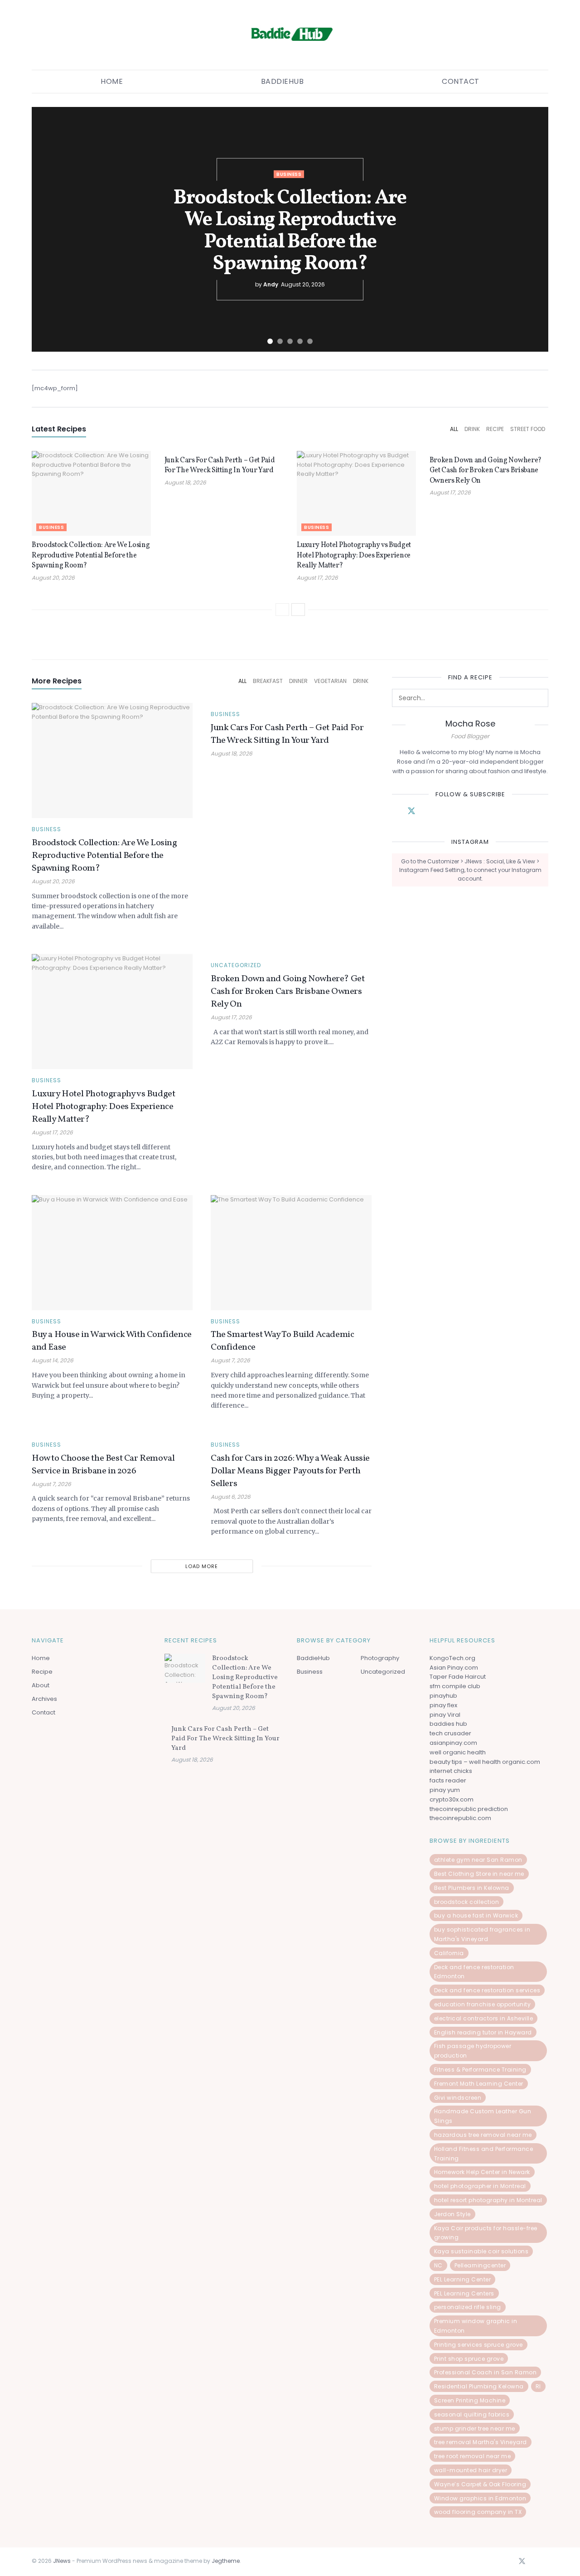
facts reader (448, 1780)
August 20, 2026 (53, 578)
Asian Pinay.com (454, 1668)
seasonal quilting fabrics (472, 2414)
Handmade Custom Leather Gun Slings (483, 2116)
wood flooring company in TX (478, 2512)
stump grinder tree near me (475, 2428)
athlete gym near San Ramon (478, 1860)
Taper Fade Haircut (458, 1677)
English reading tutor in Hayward (483, 2032)
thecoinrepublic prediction (469, 1809)
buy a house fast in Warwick (476, 1915)
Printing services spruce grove (478, 2345)
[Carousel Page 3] (290, 341)
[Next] (298, 610)
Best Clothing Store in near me (479, 1874)
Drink (472, 429)
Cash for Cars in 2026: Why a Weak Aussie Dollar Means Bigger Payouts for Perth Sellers (290, 1471)
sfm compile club (455, 1686)
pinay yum (445, 1790)
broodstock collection (467, 1902)
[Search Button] (539, 698)
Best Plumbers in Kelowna (472, 1888)
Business (289, 174)
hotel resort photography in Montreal (488, 2200)
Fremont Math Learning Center (479, 2084)
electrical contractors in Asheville (484, 2018)
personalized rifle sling (468, 2307)
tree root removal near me (473, 2456)
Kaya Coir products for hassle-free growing (486, 2233)
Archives (44, 1699)
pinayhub (443, 1696)
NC (438, 2265)
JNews (62, 2561)
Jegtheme (226, 2561)
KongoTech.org (452, 1658)
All (454, 429)
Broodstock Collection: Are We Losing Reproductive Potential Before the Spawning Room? (290, 231)
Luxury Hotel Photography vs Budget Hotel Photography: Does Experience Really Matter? (354, 555)
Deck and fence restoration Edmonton (474, 1972)
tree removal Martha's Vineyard (481, 2442)
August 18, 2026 (185, 482)
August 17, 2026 (317, 578)
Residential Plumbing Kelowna (479, 2386)
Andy (271, 284)
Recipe (495, 429)
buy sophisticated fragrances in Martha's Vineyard (482, 1934)
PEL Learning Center (463, 2279)
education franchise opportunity (483, 2004)
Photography (380, 1658)
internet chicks (451, 1771)
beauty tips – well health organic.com (485, 1762)
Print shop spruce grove (469, 2359)
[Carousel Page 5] (310, 341)
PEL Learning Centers (464, 2293)
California (449, 1953)
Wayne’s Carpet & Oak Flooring (480, 2484)
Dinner (298, 681)
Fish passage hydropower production (473, 2051)
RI (538, 2386)
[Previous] (282, 610)
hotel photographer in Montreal (480, 2186)
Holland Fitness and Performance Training (484, 2154)
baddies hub (448, 1724)
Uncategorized (236, 965)
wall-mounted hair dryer (471, 2470)
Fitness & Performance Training (480, 2070)
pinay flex (443, 1705)
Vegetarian (330, 681)
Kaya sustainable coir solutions (481, 2251)
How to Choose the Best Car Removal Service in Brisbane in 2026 (103, 1465)
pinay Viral (445, 1715)
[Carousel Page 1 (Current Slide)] (270, 341)
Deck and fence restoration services (487, 1990)
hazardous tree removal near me (483, 2135)
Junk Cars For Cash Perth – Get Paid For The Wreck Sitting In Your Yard (220, 465)
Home (112, 81)
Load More (202, 1566)
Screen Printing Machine (470, 2400)
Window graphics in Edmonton (480, 2498)
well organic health (458, 1752)
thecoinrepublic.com (460, 1818)
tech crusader (450, 1733)
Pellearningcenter (480, 2265)
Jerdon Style (452, 2214)
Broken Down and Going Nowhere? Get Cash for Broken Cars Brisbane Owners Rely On (486, 471)
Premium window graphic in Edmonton (476, 2326)
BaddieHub (283, 81)
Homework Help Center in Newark (482, 2172)
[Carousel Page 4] (300, 341)
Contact (461, 81)
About (41, 1685)
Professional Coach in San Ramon (486, 2372)
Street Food (528, 429)
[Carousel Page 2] (280, 341)
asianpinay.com (453, 1743)
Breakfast (268, 681)
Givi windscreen (458, 2098)
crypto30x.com (452, 1799)
